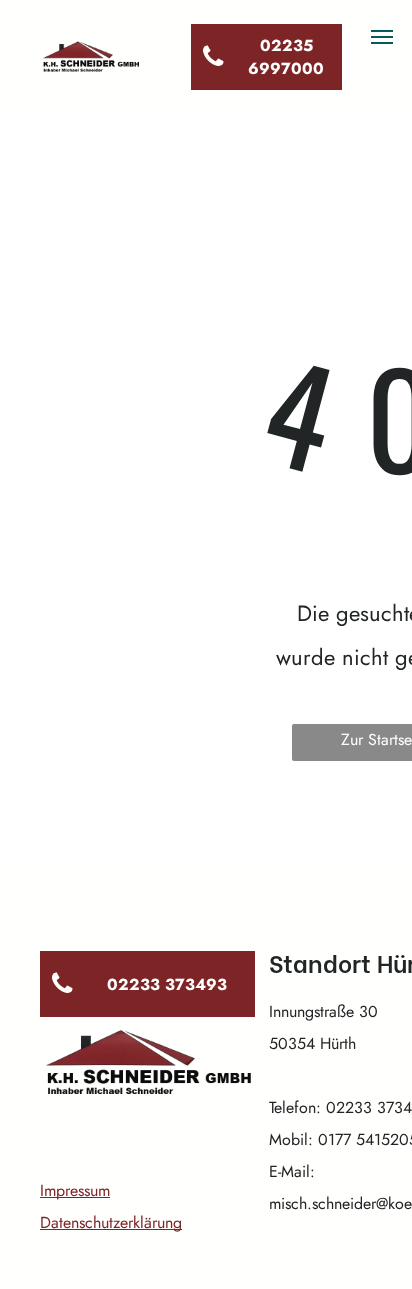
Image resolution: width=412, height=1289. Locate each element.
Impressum (75, 1190)
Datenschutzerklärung (111, 1222)
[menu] (382, 37)
